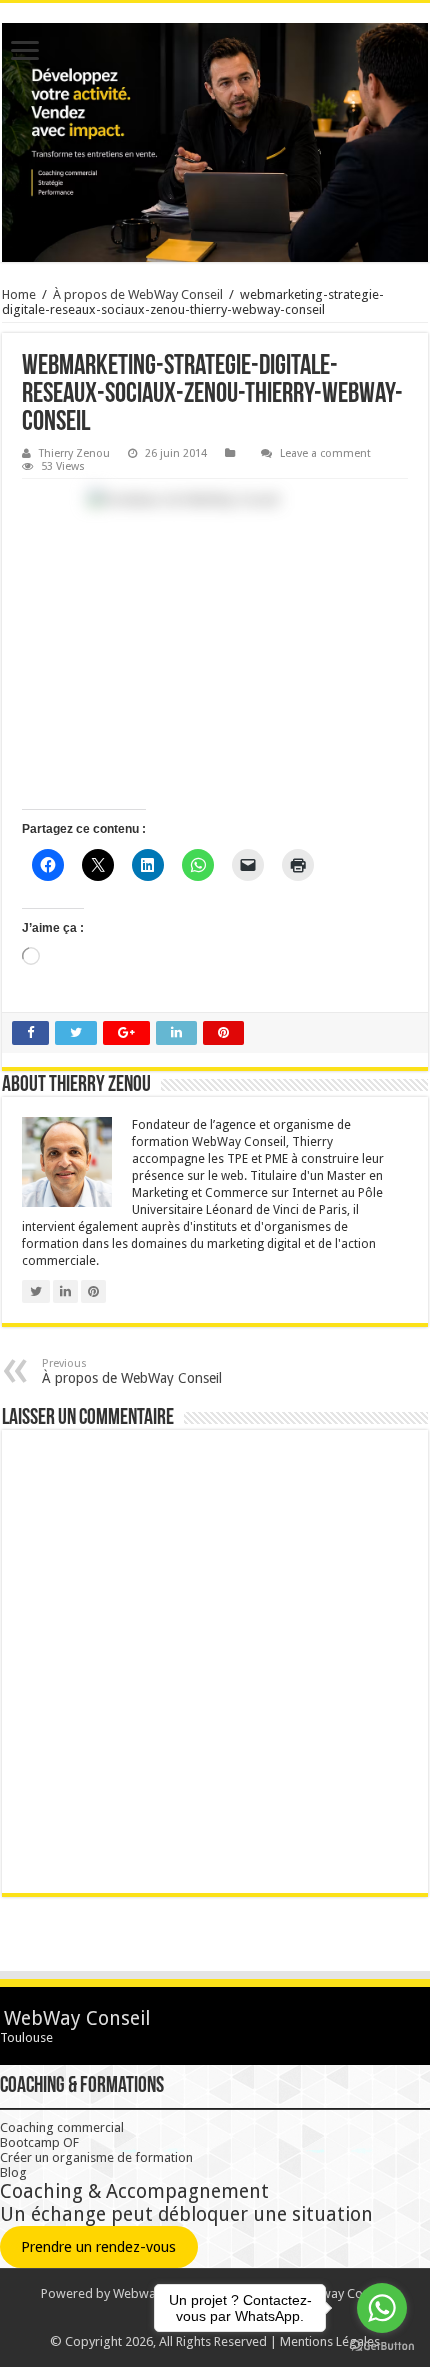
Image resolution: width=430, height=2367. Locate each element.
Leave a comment (325, 453)
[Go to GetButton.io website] (382, 2346)
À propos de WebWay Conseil (138, 294)
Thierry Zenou (74, 453)
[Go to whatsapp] (382, 2308)
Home (19, 294)
